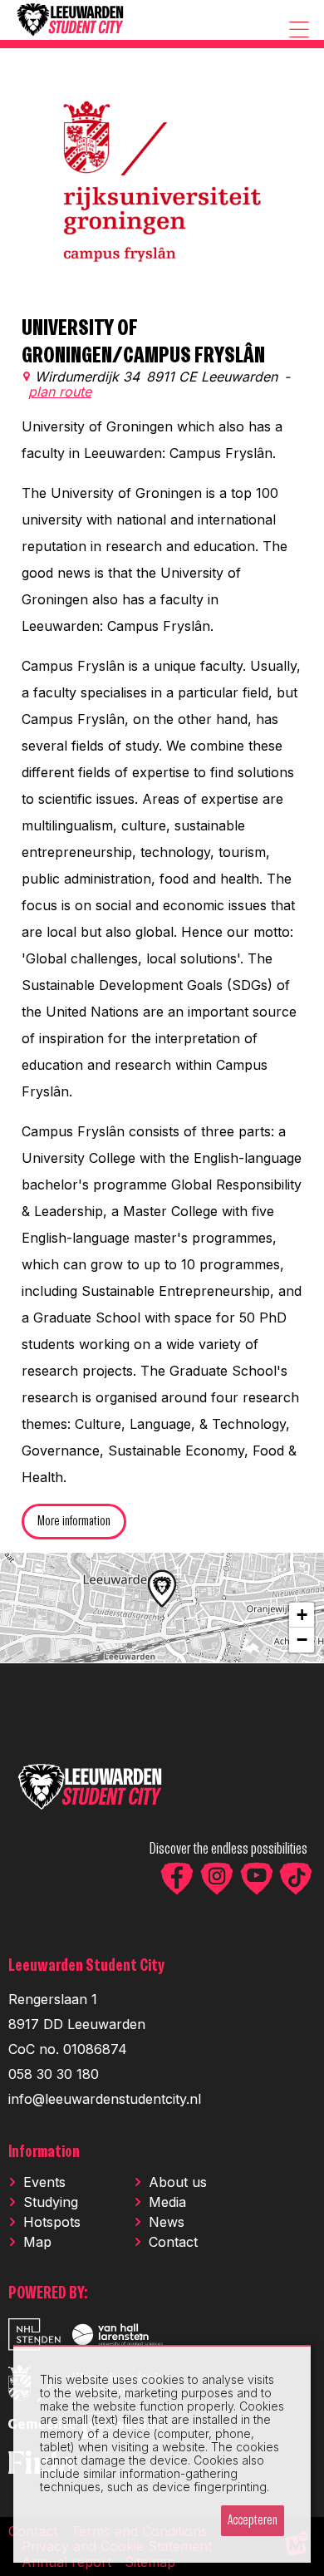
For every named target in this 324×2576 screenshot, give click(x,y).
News (167, 2222)
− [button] (302, 1640)
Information (44, 2152)
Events (44, 2182)
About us (178, 2182)
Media (167, 2202)
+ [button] (302, 1615)
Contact (173, 2242)
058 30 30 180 (54, 2074)
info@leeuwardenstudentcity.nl (105, 2099)
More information (74, 1522)
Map (37, 2242)
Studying (51, 2202)
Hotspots (52, 2222)
